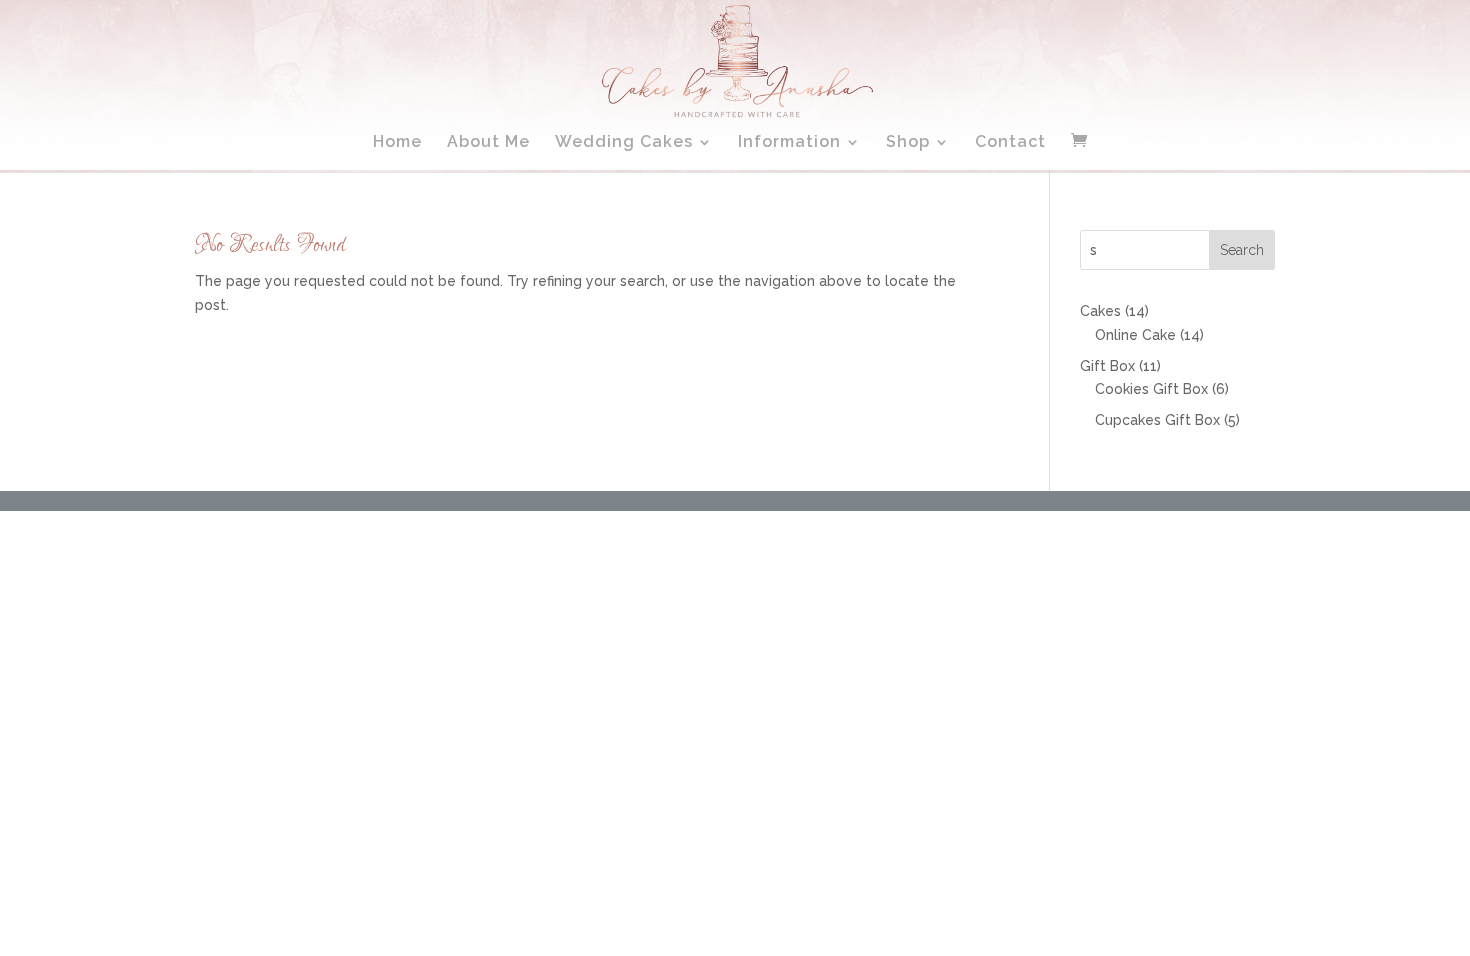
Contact (1010, 143)
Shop (908, 143)
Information (789, 143)
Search (1242, 250)
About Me (488, 143)
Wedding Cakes (624, 143)
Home (397, 143)
